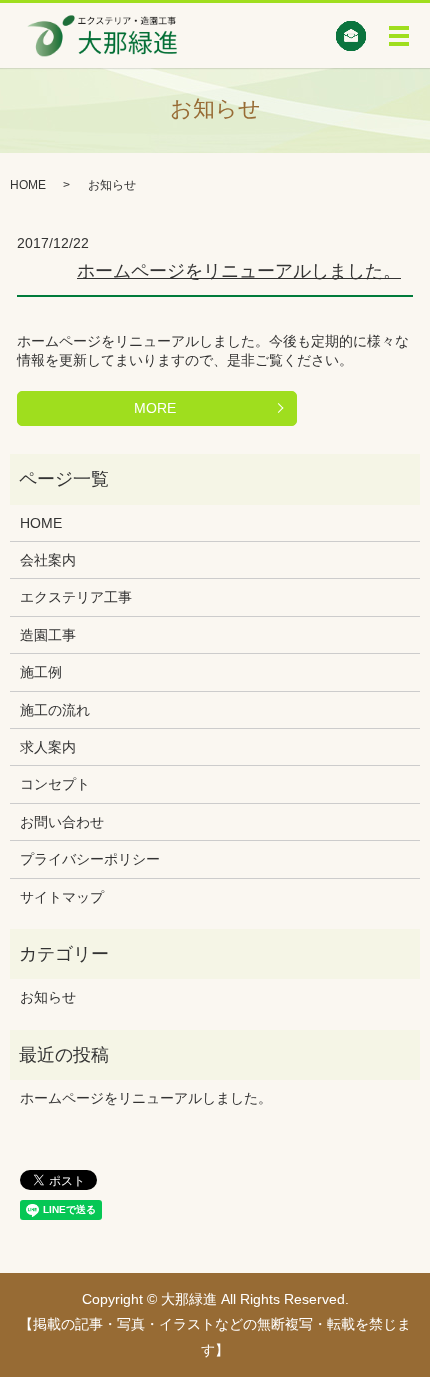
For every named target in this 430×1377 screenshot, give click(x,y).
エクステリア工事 (76, 597)
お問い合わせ (62, 822)
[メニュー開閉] (399, 36)
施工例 (41, 672)
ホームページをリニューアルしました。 (239, 271)
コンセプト (55, 784)
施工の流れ (55, 710)
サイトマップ (62, 897)
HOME (28, 185)
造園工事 (48, 635)
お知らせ (48, 997)
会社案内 (48, 560)
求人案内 (48, 747)
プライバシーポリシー (90, 859)
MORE (155, 408)
